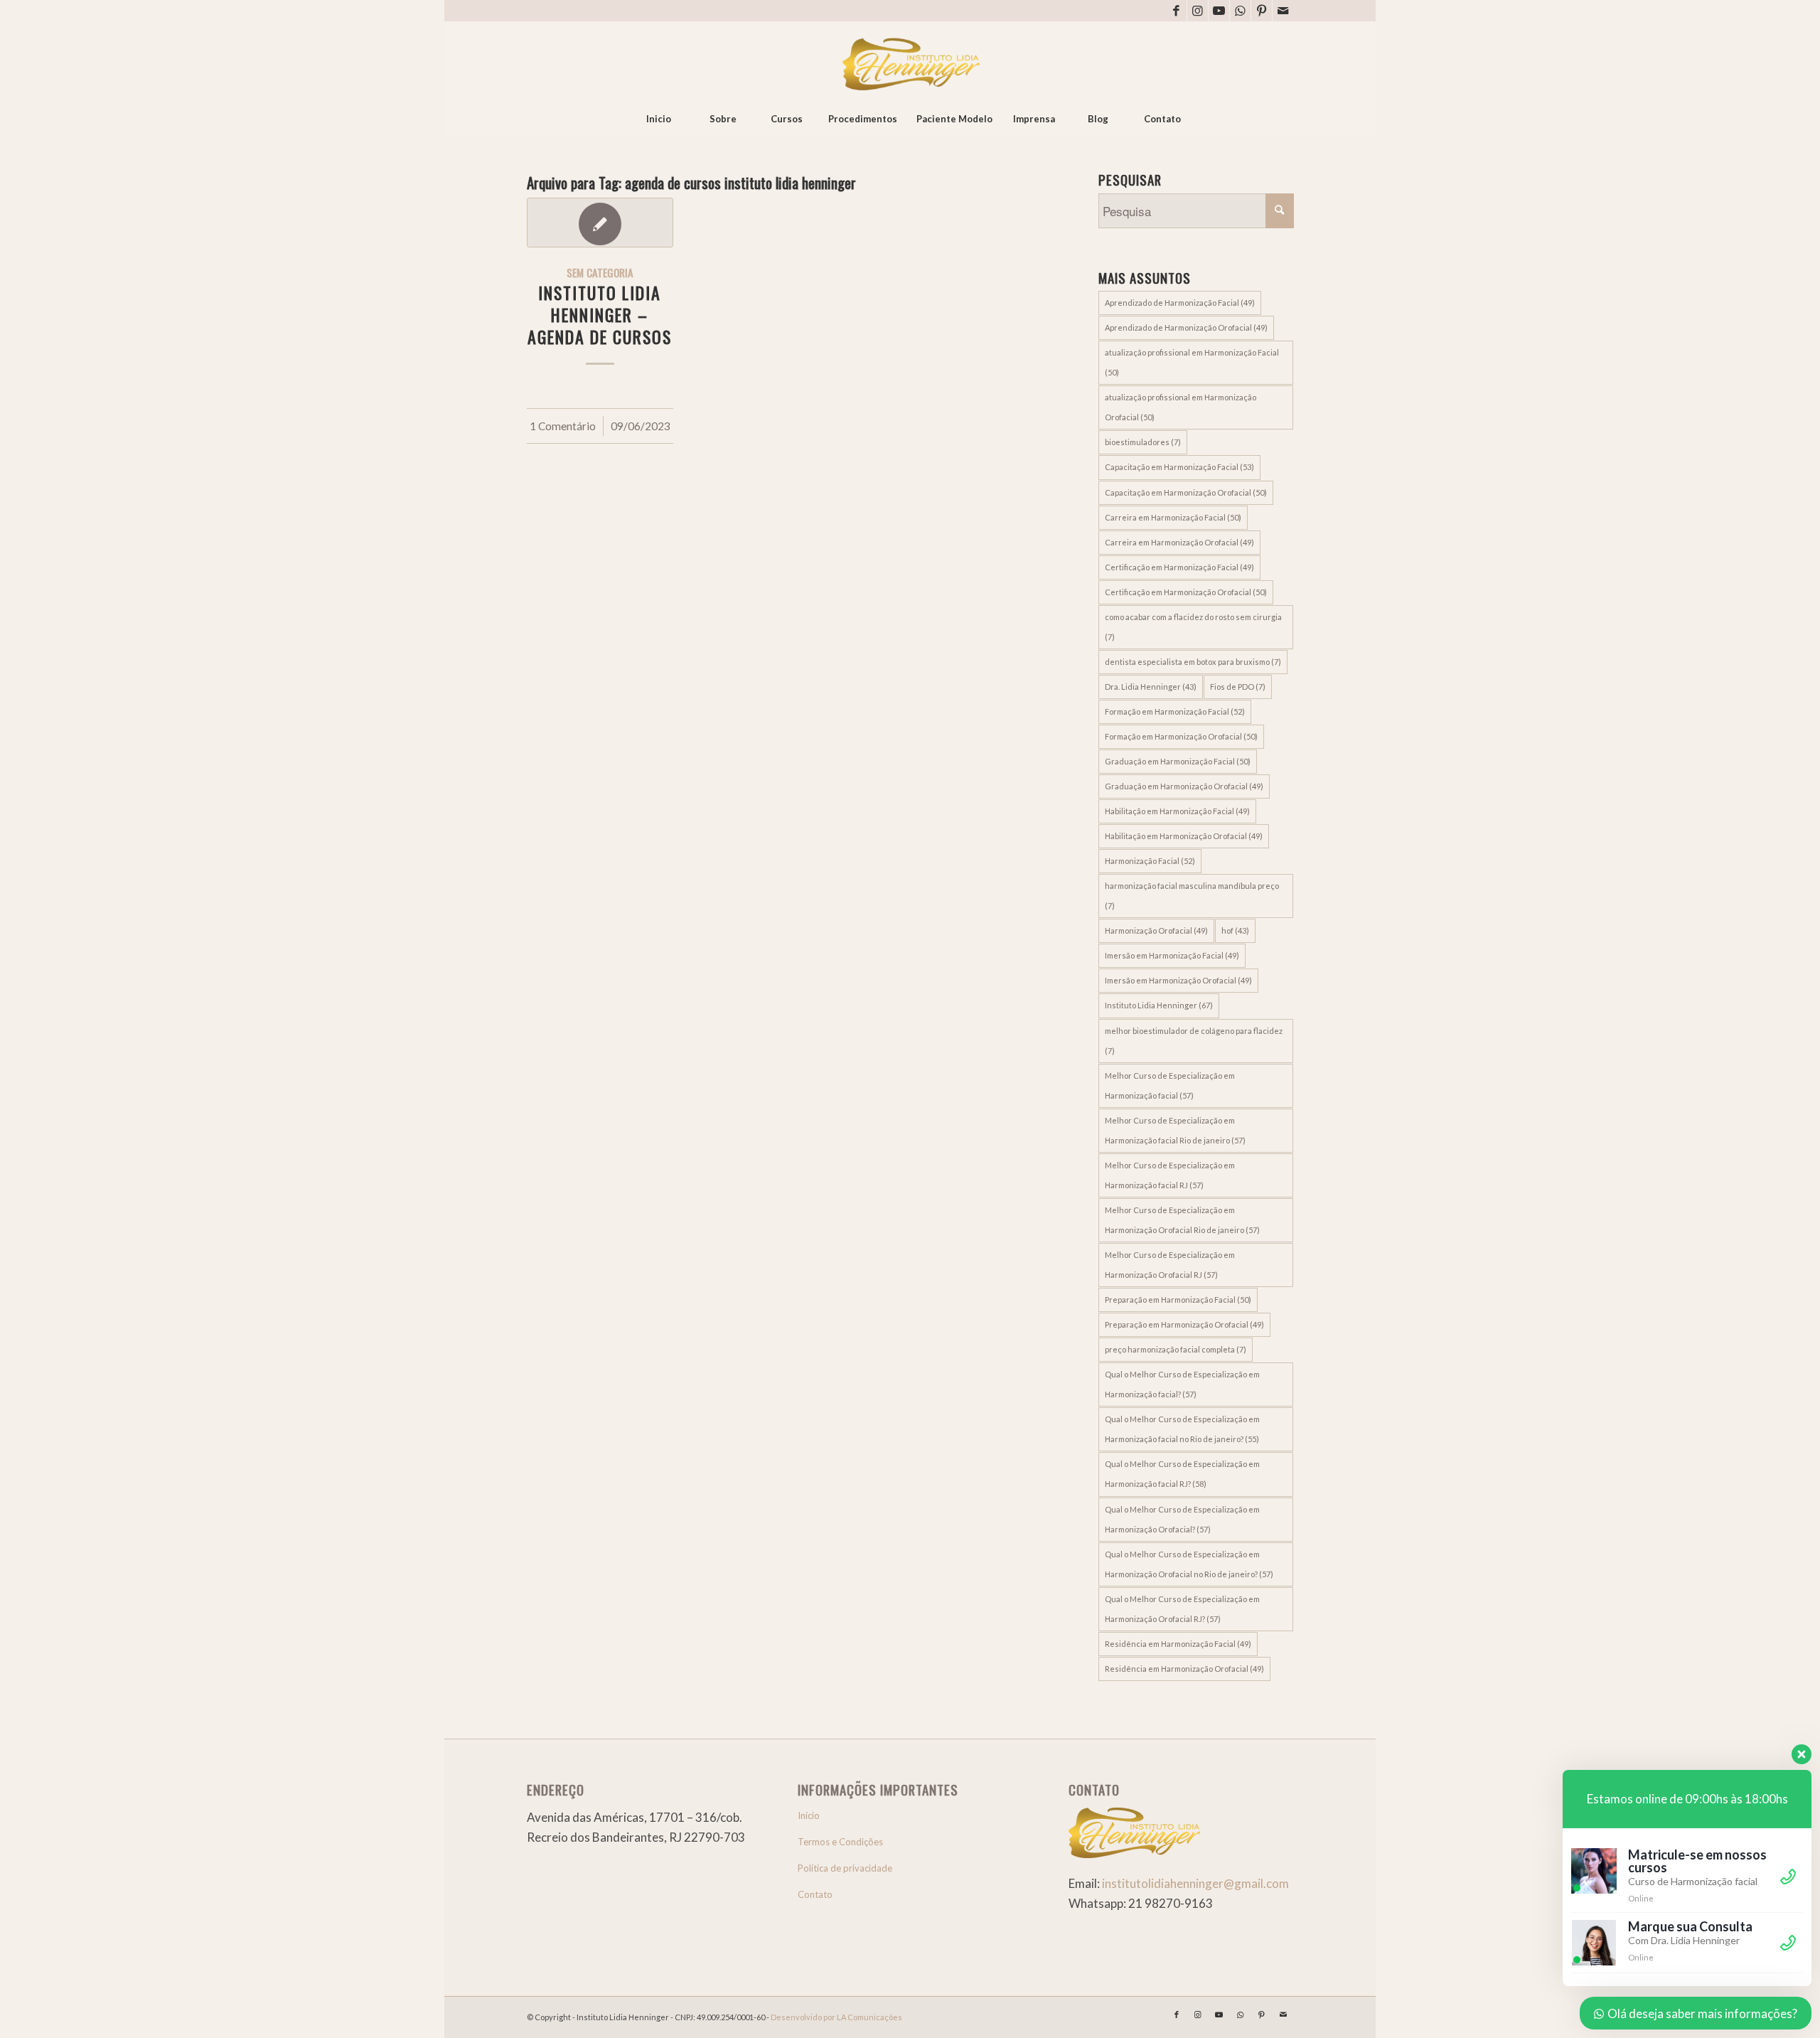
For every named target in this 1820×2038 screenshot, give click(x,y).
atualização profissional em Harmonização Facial (1192, 362)
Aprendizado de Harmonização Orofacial (1186, 327)
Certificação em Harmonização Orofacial (1186, 592)
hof (1235, 930)
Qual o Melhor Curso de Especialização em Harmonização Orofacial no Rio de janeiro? (1189, 1564)
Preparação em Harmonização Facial (1178, 1300)
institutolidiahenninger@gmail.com (1195, 1883)
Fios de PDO (1238, 687)
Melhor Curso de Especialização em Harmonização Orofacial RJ (1170, 1265)
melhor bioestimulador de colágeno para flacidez (1194, 1041)
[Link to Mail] (1283, 11)
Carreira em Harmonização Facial (1173, 517)
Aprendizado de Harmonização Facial (1180, 303)
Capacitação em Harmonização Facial (1179, 467)
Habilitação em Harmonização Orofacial (1184, 836)
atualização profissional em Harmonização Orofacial (1181, 407)
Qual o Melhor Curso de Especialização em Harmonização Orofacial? (1182, 1519)
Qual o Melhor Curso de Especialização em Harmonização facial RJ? (1182, 1474)
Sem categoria (600, 272)
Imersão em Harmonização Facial (1172, 955)
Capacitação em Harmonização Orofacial (1186, 492)
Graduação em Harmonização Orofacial (1184, 786)
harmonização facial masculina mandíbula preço (1192, 896)
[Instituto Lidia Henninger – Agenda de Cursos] (600, 223)
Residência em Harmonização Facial (1178, 1644)
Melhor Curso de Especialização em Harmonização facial (1170, 1085)
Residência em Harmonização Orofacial (1184, 1669)
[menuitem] (658, 119)
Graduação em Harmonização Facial (1178, 761)
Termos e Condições (840, 1842)
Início (809, 1815)
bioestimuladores (1143, 442)
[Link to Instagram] (1198, 11)
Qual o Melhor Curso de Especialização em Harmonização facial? (1182, 1384)
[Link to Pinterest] (1262, 11)
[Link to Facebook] (1176, 11)
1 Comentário (563, 426)
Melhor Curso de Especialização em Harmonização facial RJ (1170, 1175)
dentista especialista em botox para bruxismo (1193, 662)
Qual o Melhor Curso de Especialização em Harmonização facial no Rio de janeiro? (1182, 1429)
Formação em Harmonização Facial (1175, 711)
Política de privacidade (845, 1868)
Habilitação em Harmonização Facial (1177, 811)
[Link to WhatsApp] (1240, 11)
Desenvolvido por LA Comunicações (836, 2017)
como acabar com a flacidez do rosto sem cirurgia (1193, 627)
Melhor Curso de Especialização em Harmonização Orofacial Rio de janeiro (1182, 1220)
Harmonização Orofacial (1156, 930)
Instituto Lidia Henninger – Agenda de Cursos (600, 315)
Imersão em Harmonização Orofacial (1178, 980)
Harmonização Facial (1150, 861)
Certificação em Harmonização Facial (1179, 567)
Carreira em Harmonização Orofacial (1179, 542)
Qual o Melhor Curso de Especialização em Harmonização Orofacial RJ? (1182, 1609)
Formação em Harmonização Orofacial (1181, 736)
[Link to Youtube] (1219, 11)
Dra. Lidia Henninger (1151, 687)
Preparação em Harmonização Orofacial (1184, 1324)
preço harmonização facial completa (1176, 1349)
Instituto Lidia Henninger (1159, 1005)
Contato (815, 1894)
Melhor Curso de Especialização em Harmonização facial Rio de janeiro (1175, 1130)
